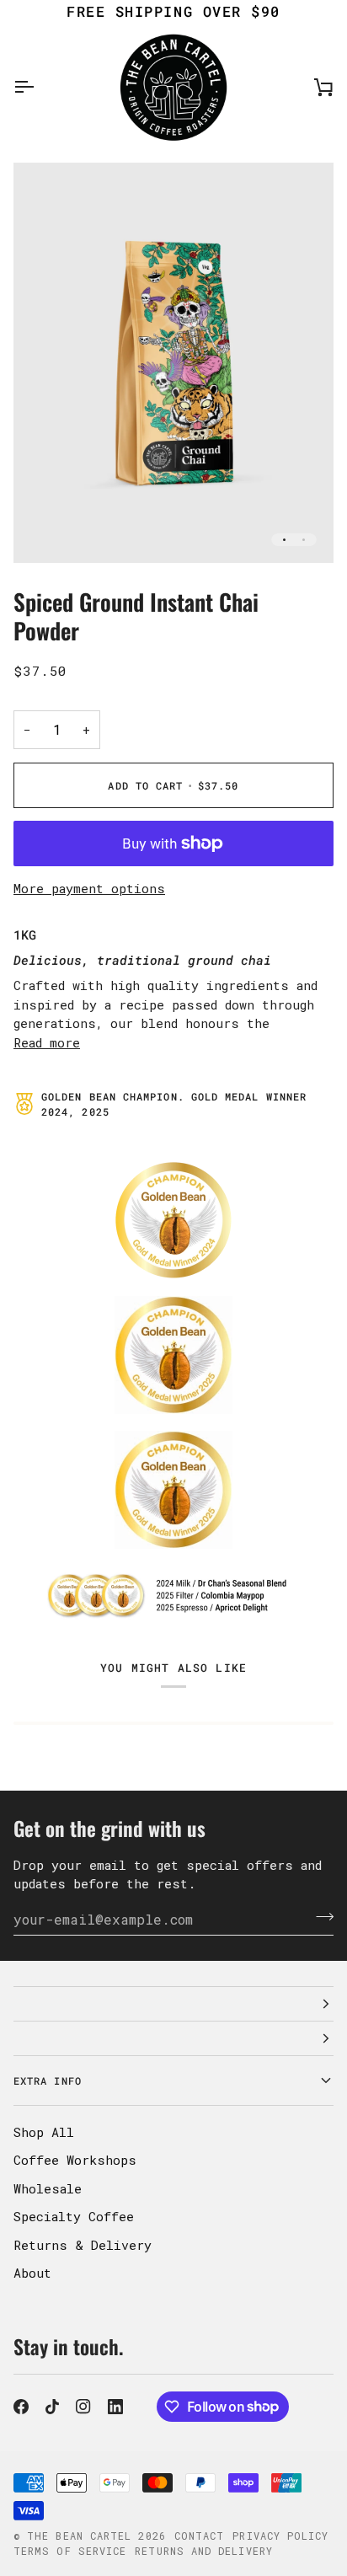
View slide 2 (304, 540)
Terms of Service (70, 2551)
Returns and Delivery (204, 2551)
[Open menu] (39, 87)
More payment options (89, 888)
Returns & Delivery (83, 2245)
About (32, 2273)
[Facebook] (21, 2407)
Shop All (44, 2132)
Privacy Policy (280, 2536)
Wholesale (48, 2188)
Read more (47, 1042)
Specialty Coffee (74, 2216)
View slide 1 (284, 540)
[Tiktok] (52, 2407)
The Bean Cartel (79, 2536)
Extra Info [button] (48, 2081)
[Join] (320, 1917)
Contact (200, 2536)
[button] (173, 2004)
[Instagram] (83, 2407)
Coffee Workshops (75, 2160)
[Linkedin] (115, 2407)
